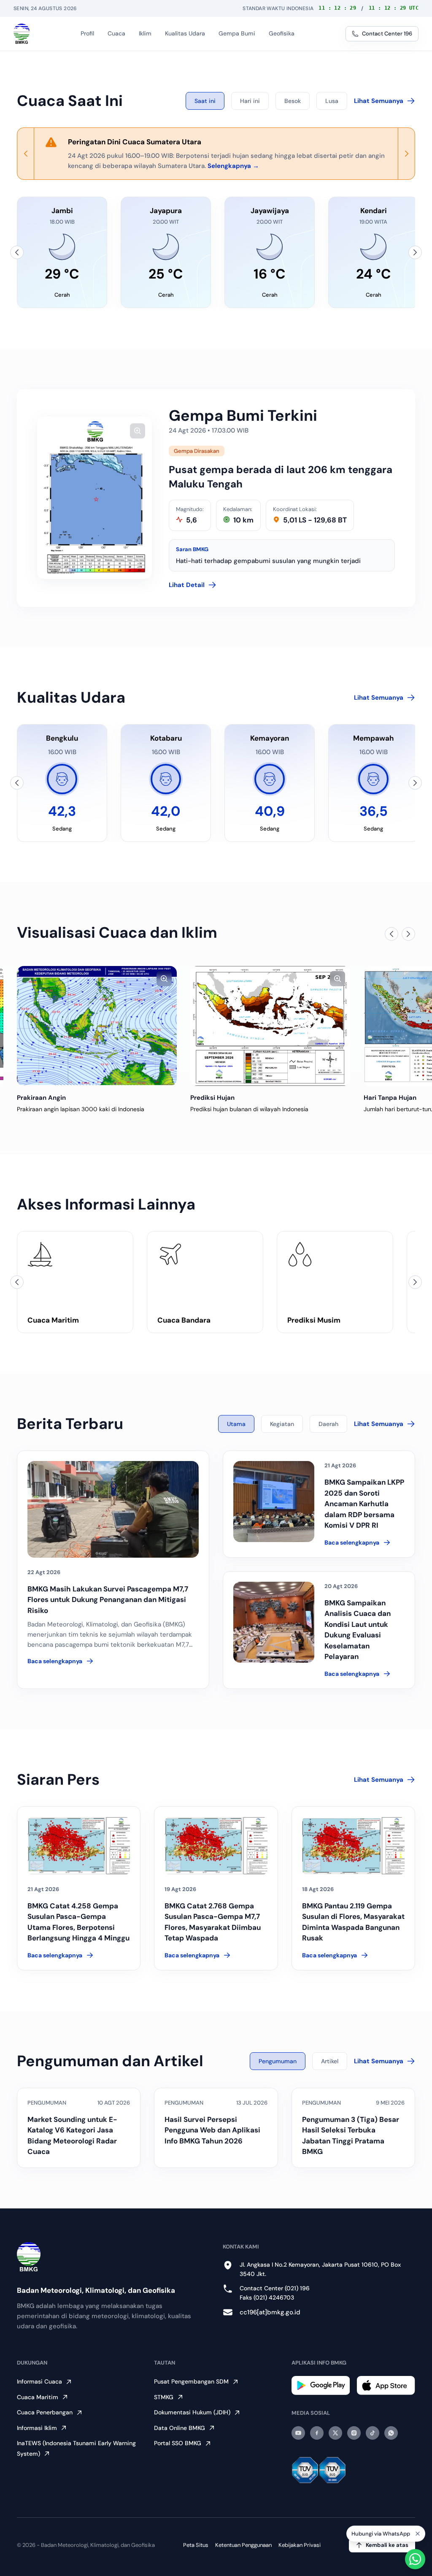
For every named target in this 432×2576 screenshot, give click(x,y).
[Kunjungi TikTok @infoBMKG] (373, 2433)
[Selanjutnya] (415, 252)
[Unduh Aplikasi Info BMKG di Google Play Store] (321, 2385)
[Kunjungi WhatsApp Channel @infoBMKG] (391, 2433)
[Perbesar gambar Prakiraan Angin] (164, 979)
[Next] (406, 154)
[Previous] (26, 154)
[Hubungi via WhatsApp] (415, 2559)
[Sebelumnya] (17, 252)
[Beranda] (22, 34)
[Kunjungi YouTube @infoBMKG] (298, 2433)
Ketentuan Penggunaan (243, 2545)
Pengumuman (278, 2061)
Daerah (328, 1424)
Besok (293, 101)
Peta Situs (196, 2545)
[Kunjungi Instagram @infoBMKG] (354, 2433)
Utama (236, 1424)
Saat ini (205, 101)
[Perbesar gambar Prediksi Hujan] (337, 979)
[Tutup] (418, 2537)
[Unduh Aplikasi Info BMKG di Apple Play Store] (386, 2385)
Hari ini (250, 101)
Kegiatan (282, 1424)
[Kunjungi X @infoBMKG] (335, 2433)
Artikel (330, 2061)
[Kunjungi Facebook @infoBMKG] (317, 2433)
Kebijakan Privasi (300, 2545)
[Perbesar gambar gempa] (138, 431)
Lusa (332, 101)
